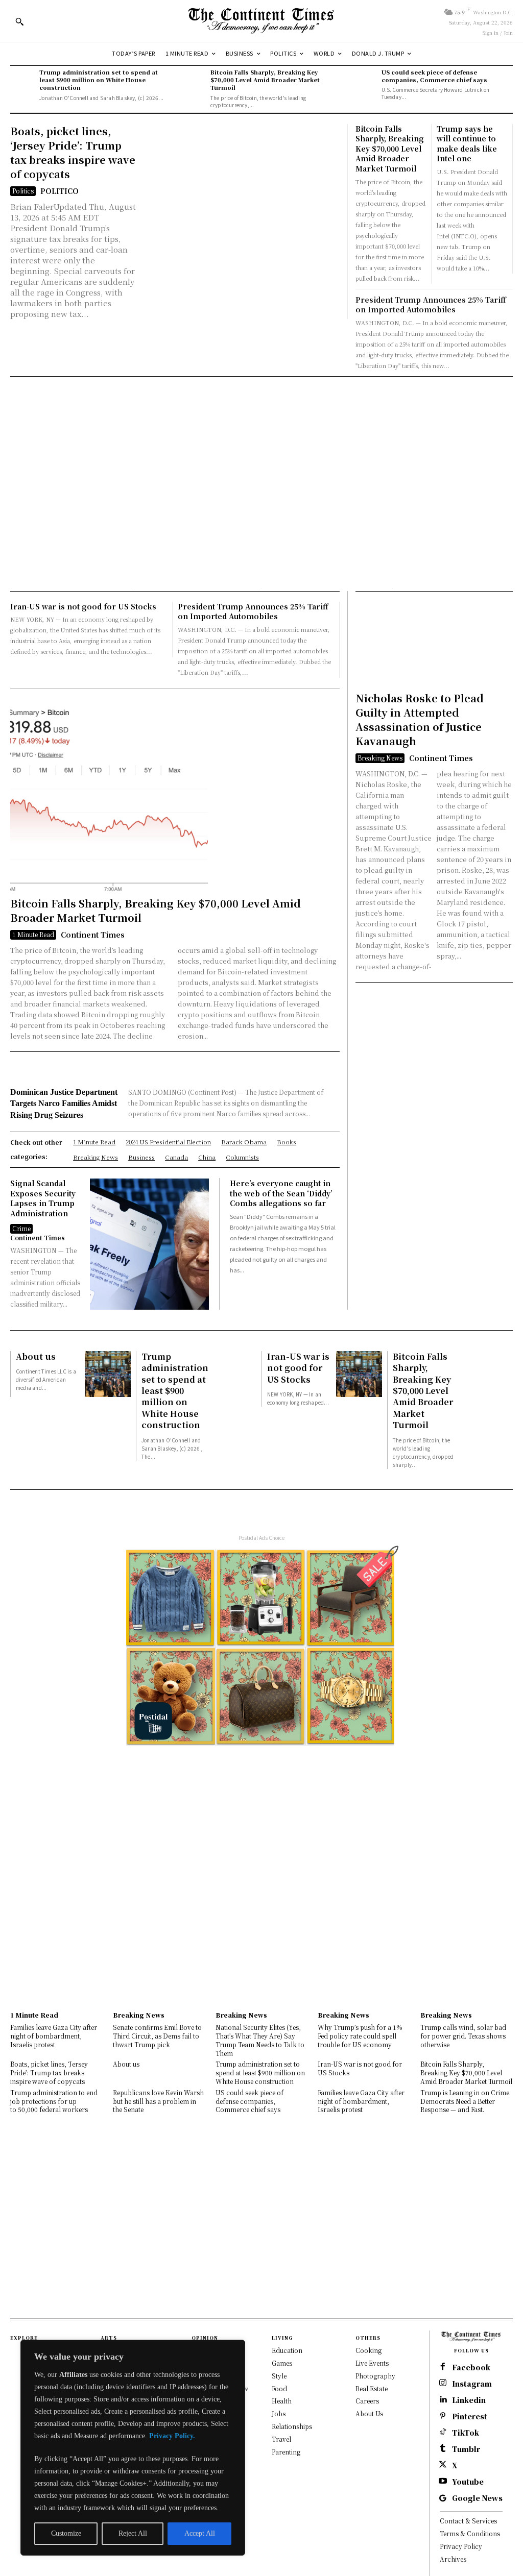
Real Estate (372, 2388)
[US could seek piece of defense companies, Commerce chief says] (364, 80)
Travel (281, 2439)
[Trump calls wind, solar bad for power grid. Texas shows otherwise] (467, 1989)
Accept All (200, 2533)
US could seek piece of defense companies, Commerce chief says (434, 76)
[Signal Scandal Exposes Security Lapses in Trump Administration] (149, 1244)
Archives (453, 2559)
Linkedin (469, 2400)
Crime (21, 1228)
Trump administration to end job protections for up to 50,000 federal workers (54, 2101)
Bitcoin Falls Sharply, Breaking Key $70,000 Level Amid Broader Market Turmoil (265, 80)
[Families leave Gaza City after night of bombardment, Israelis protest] (56, 1989)
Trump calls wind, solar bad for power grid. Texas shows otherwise (463, 2036)
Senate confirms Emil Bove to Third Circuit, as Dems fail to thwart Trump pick (157, 2036)
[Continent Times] (261, 21)
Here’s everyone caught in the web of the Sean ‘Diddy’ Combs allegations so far (281, 1193)
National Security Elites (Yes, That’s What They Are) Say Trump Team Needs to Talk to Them (260, 2040)
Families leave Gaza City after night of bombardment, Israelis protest (54, 2036)
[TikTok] (443, 2433)
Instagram (472, 2384)
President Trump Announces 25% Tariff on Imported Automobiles (431, 305)
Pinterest (470, 2416)
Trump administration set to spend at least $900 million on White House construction (99, 80)
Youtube (468, 2482)
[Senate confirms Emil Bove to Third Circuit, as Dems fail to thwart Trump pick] (159, 1989)
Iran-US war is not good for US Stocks (83, 606)
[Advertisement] (261, 451)
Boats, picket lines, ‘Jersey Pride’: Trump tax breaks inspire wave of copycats (73, 152)
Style (279, 2376)
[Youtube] (443, 2482)
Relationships (292, 2426)
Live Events (372, 2363)
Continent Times (93, 935)
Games (282, 2363)
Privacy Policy (461, 2546)
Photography (375, 2376)
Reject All (133, 2533)
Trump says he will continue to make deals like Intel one (467, 144)
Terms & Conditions (470, 2533)
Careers (367, 2401)
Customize (66, 2533)
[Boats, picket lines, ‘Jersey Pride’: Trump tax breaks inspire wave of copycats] (241, 203)
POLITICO (60, 191)
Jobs (279, 2413)
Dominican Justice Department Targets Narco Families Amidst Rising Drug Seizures (64, 1103)
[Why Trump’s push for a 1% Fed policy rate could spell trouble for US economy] (364, 1989)
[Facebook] (443, 2367)
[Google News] (443, 2498)
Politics (23, 191)
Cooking (369, 2350)
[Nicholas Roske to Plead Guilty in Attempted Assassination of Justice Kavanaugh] (403, 644)
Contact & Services (468, 2521)
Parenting (286, 2452)
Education (287, 2350)
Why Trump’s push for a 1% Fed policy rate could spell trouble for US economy (360, 2036)
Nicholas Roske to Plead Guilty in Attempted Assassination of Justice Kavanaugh (420, 719)
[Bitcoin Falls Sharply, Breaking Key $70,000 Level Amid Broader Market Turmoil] (193, 80)
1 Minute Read (33, 934)
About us (36, 1356)
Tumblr (466, 2449)
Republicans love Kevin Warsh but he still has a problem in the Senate (158, 2101)
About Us (369, 2413)
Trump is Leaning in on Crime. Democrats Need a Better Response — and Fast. (466, 2101)
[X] (443, 2465)
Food (279, 2388)
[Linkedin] (443, 2400)
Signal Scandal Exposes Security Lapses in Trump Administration (43, 1198)
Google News (477, 2498)
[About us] (108, 1374)
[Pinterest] (443, 2416)
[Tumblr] (443, 2449)
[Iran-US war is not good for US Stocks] (359, 1374)
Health (282, 2401)
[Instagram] (443, 2384)
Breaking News (380, 758)
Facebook (471, 2368)
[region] (133, 2448)
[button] (19, 21)
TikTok (466, 2433)
